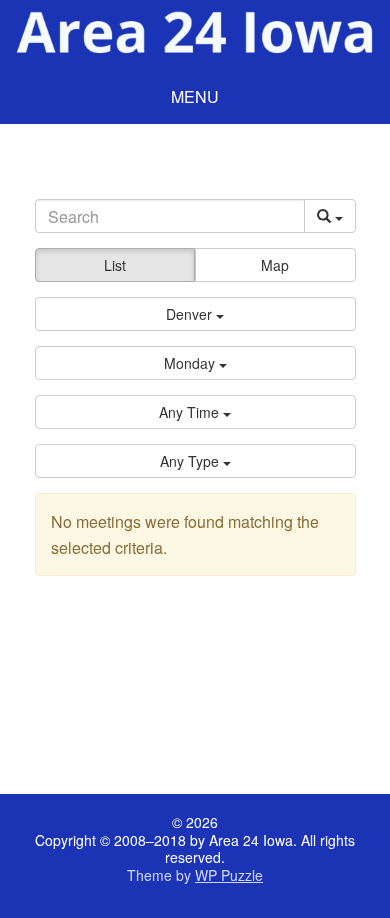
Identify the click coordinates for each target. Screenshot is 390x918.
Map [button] (275, 265)
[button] (195, 314)
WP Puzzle (229, 875)
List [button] (115, 265)
